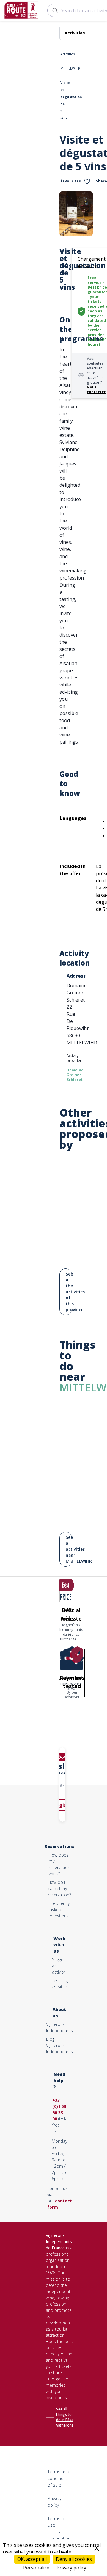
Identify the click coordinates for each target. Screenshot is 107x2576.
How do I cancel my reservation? (59, 1888)
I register (63, 1805)
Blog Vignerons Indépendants (59, 2045)
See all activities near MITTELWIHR (69, 1549)
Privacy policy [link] (71, 2568)
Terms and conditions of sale (58, 2478)
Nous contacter (96, 389)
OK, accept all (32, 2559)
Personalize (36, 2568)
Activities (67, 54)
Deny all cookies (74, 2559)
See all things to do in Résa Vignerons (65, 2417)
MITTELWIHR (70, 68)
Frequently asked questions (60, 1910)
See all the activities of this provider (69, 1292)
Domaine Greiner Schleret (75, 1075)
